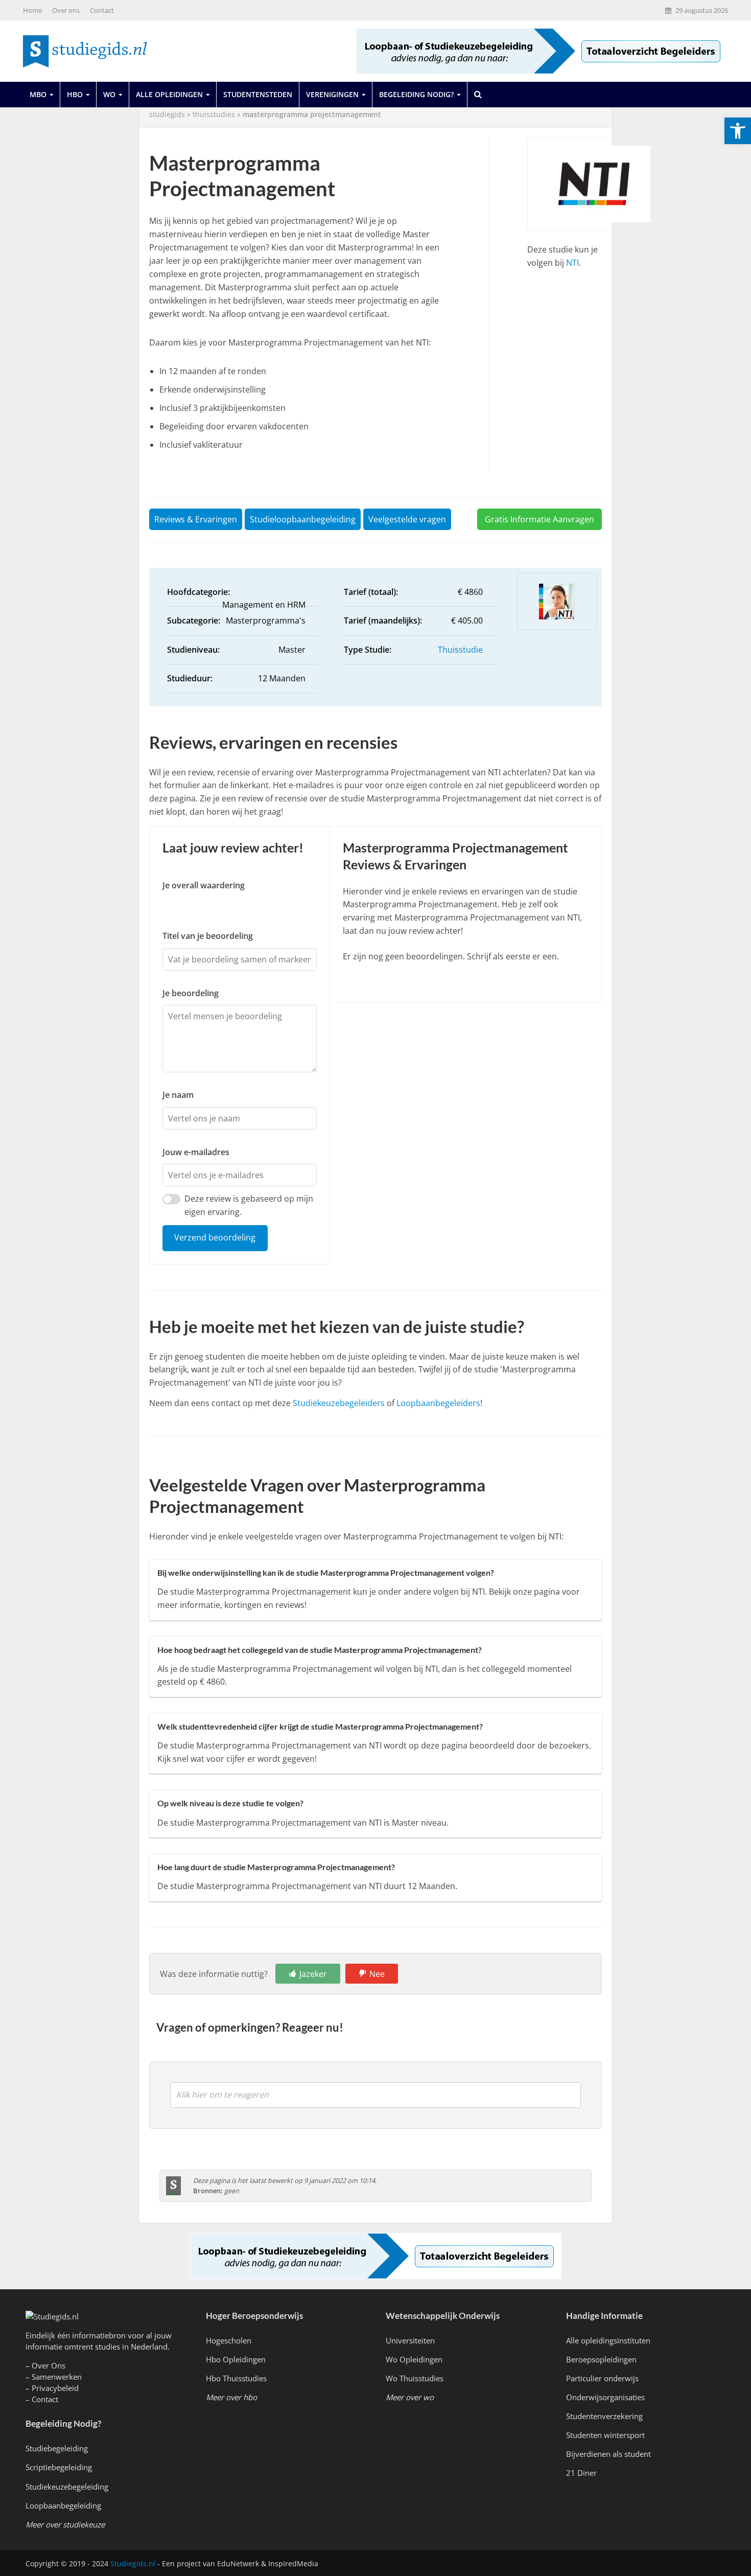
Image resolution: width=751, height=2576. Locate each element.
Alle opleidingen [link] (169, 94)
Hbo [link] (75, 94)
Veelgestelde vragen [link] (407, 519)
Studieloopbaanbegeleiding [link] (303, 519)
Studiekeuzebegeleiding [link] (67, 2487)
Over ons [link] (66, 10)
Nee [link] (377, 1974)
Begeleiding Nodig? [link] (416, 94)
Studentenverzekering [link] (604, 2416)
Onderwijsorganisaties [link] (605, 2397)
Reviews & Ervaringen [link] (196, 519)
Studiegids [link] (167, 114)
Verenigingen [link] (332, 94)
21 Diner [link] (581, 2473)
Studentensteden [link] (258, 94)
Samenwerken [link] (57, 2377)
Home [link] (32, 10)
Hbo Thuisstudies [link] (236, 2378)
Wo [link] (109, 94)
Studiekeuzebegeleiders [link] (339, 1403)
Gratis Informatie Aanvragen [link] (539, 519)
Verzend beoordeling (215, 1237)
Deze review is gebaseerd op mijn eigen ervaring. (249, 1205)
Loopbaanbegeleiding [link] (63, 2505)
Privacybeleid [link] (55, 2388)
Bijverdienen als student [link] (608, 2454)
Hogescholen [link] (229, 2340)
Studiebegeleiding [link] (57, 2448)
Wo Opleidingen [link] (414, 2359)
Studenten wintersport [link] (605, 2435)
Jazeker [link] (313, 1974)
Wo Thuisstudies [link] (415, 2378)
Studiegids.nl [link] (133, 2563)
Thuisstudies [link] (214, 114)
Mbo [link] (38, 94)
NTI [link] (572, 263)
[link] (738, 131)
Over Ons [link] (49, 2365)
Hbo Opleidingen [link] (236, 2359)
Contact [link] (102, 10)
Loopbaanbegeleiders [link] (438, 1403)
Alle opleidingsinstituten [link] (608, 2340)
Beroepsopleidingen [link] (601, 2359)
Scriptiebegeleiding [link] (59, 2467)
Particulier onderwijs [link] (602, 2378)
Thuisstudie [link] (460, 650)
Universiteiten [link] (410, 2340)
